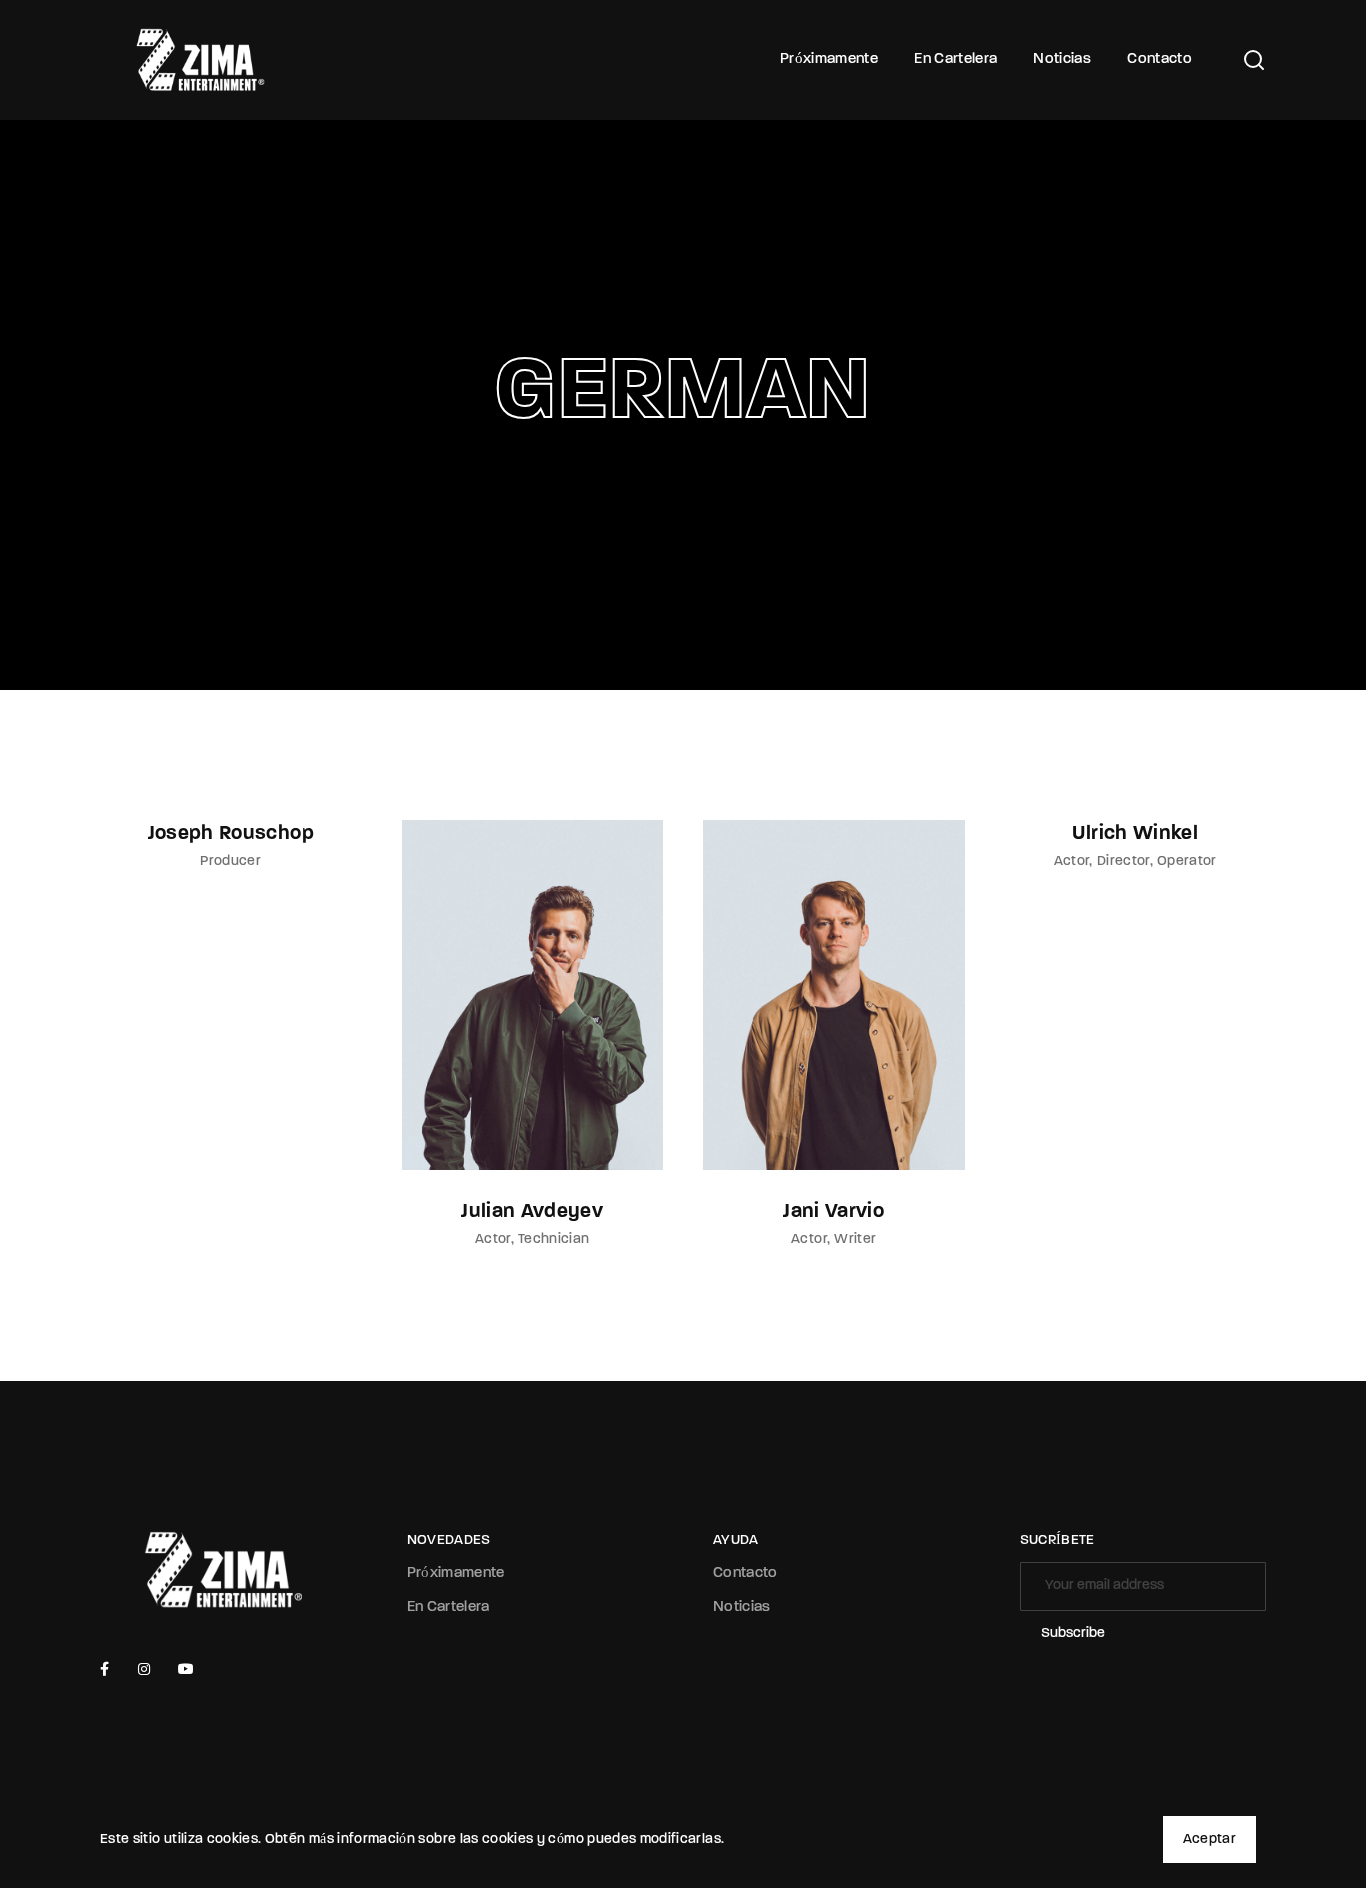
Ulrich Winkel (1135, 834)
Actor (493, 1239)
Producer (230, 861)
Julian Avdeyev (532, 1212)
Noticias (1062, 59)
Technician (554, 1239)
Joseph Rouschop (231, 834)
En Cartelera (955, 59)
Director (1123, 861)
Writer (855, 1239)
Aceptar (1209, 1839)
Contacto (1159, 59)
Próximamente (829, 59)
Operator (1187, 861)
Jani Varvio (833, 1212)
